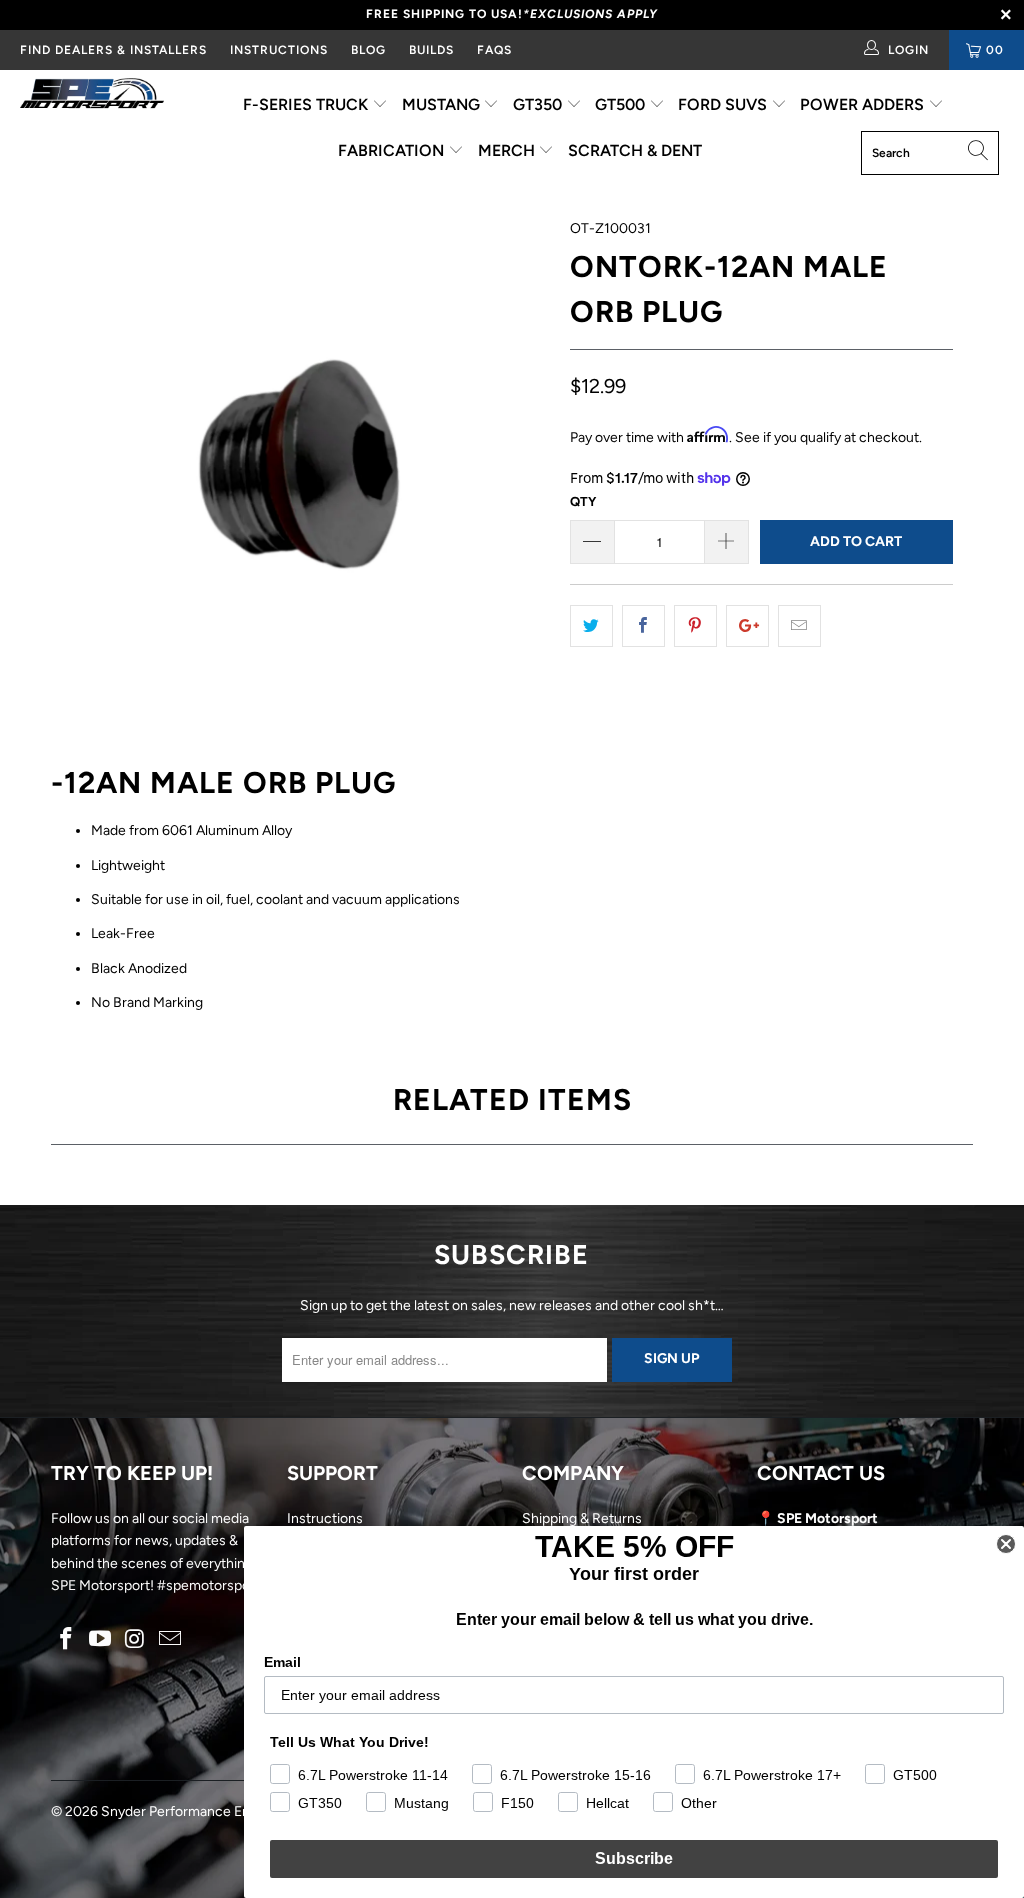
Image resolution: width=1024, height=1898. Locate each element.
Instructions (325, 1518)
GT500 (622, 104)
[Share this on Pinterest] (695, 626)
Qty (583, 501)
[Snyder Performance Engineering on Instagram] (136, 1640)
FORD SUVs (724, 104)
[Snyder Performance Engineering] (92, 97)
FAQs (494, 50)
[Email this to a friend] (799, 626)
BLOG (368, 50)
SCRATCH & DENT (635, 150)
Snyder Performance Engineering (205, 1811)
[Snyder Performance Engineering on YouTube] (101, 1640)
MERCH (508, 150)
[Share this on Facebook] (643, 626)
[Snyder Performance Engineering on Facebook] (66, 1640)
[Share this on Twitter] (591, 626)
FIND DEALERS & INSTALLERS (113, 50)
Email (282, 1662)
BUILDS (431, 50)
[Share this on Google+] (747, 626)
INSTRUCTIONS (279, 50)
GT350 (539, 104)
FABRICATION (393, 150)
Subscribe (634, 1858)
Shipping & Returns (582, 1518)
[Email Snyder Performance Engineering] (170, 1640)
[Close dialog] (1006, 1544)
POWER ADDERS (864, 104)
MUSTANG (443, 104)
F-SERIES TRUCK (307, 104)
